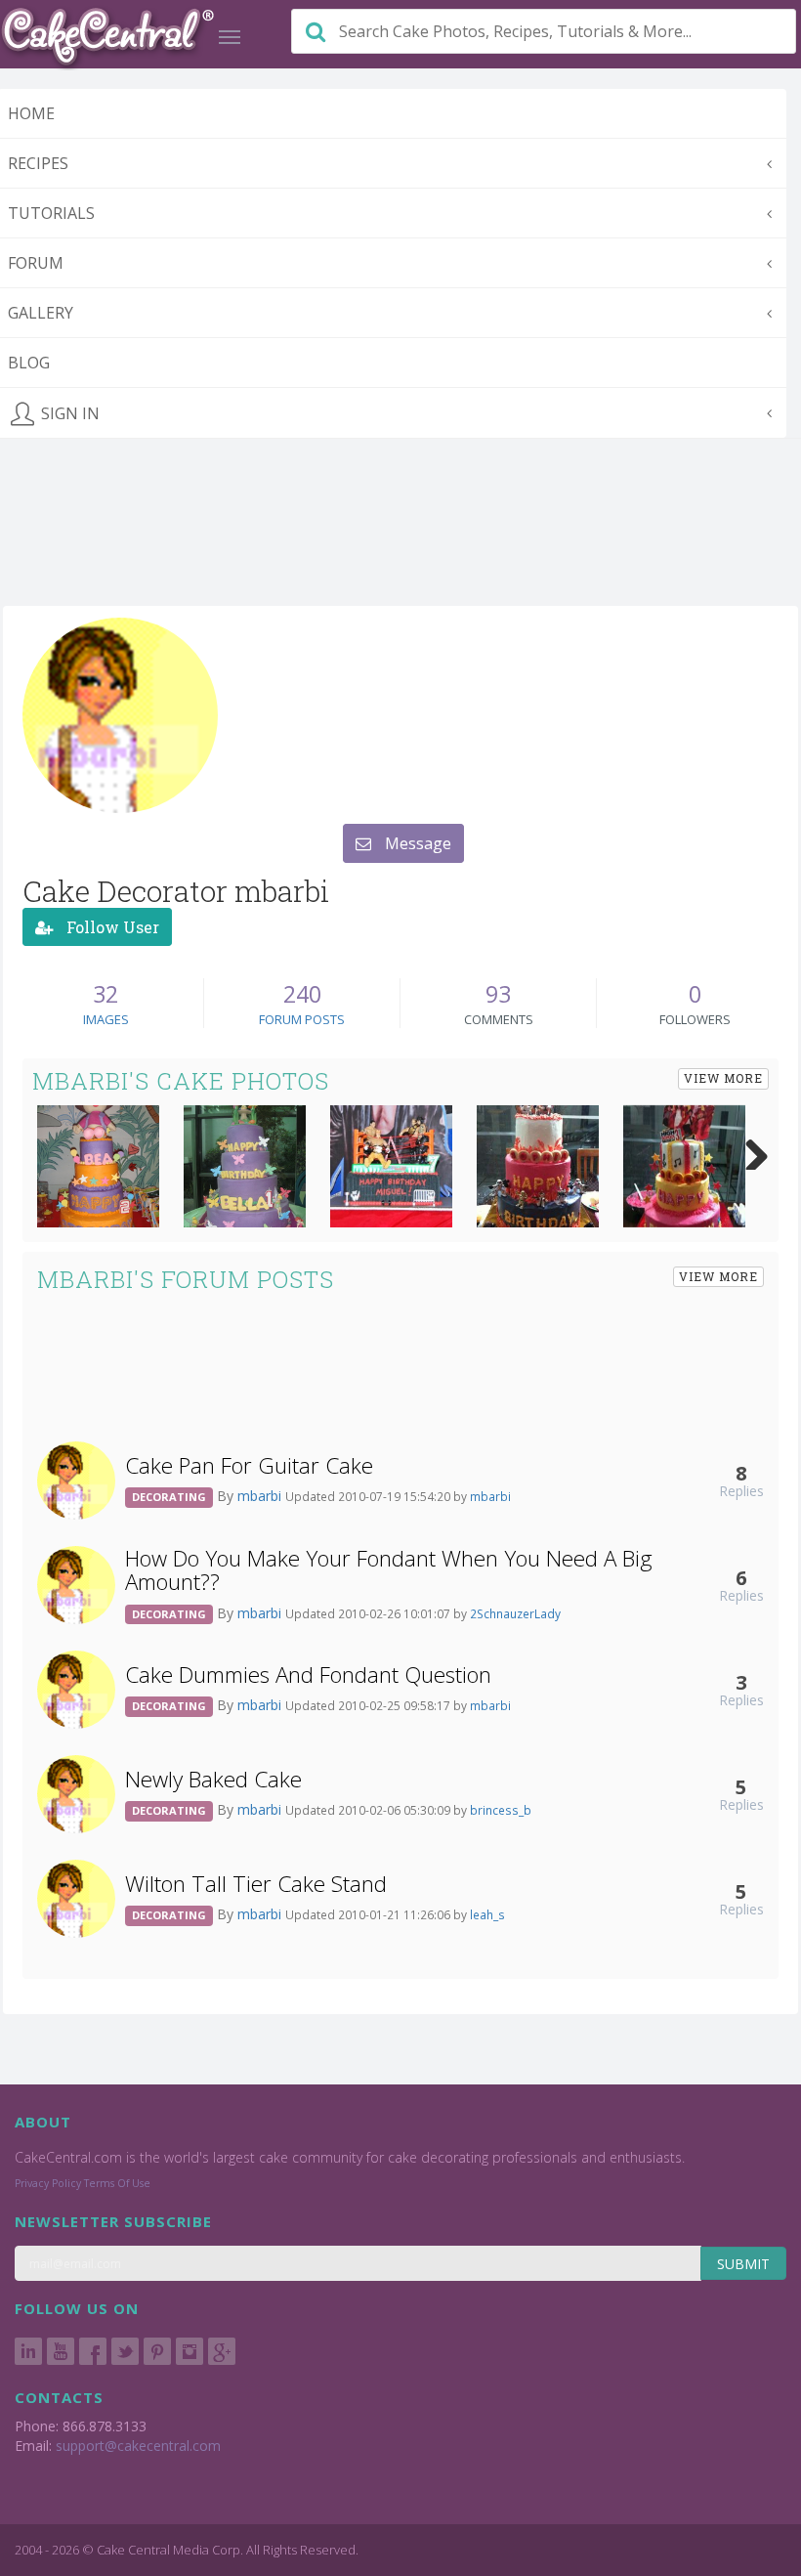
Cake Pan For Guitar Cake (249, 1465)
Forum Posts (302, 1019)
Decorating (169, 1497)
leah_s (487, 1914)
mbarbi (261, 1496)
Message (416, 843)
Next (749, 1150)
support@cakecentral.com (138, 2446)
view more (723, 1078)
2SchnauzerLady (515, 1613)
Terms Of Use (117, 2183)
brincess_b (501, 1810)
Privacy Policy (48, 2183)
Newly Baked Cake (213, 1779)
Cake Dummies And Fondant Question (308, 1674)
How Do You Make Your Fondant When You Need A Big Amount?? (389, 1570)
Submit (743, 2264)
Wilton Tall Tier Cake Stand (256, 1884)
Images (106, 1019)
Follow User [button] (111, 927)
